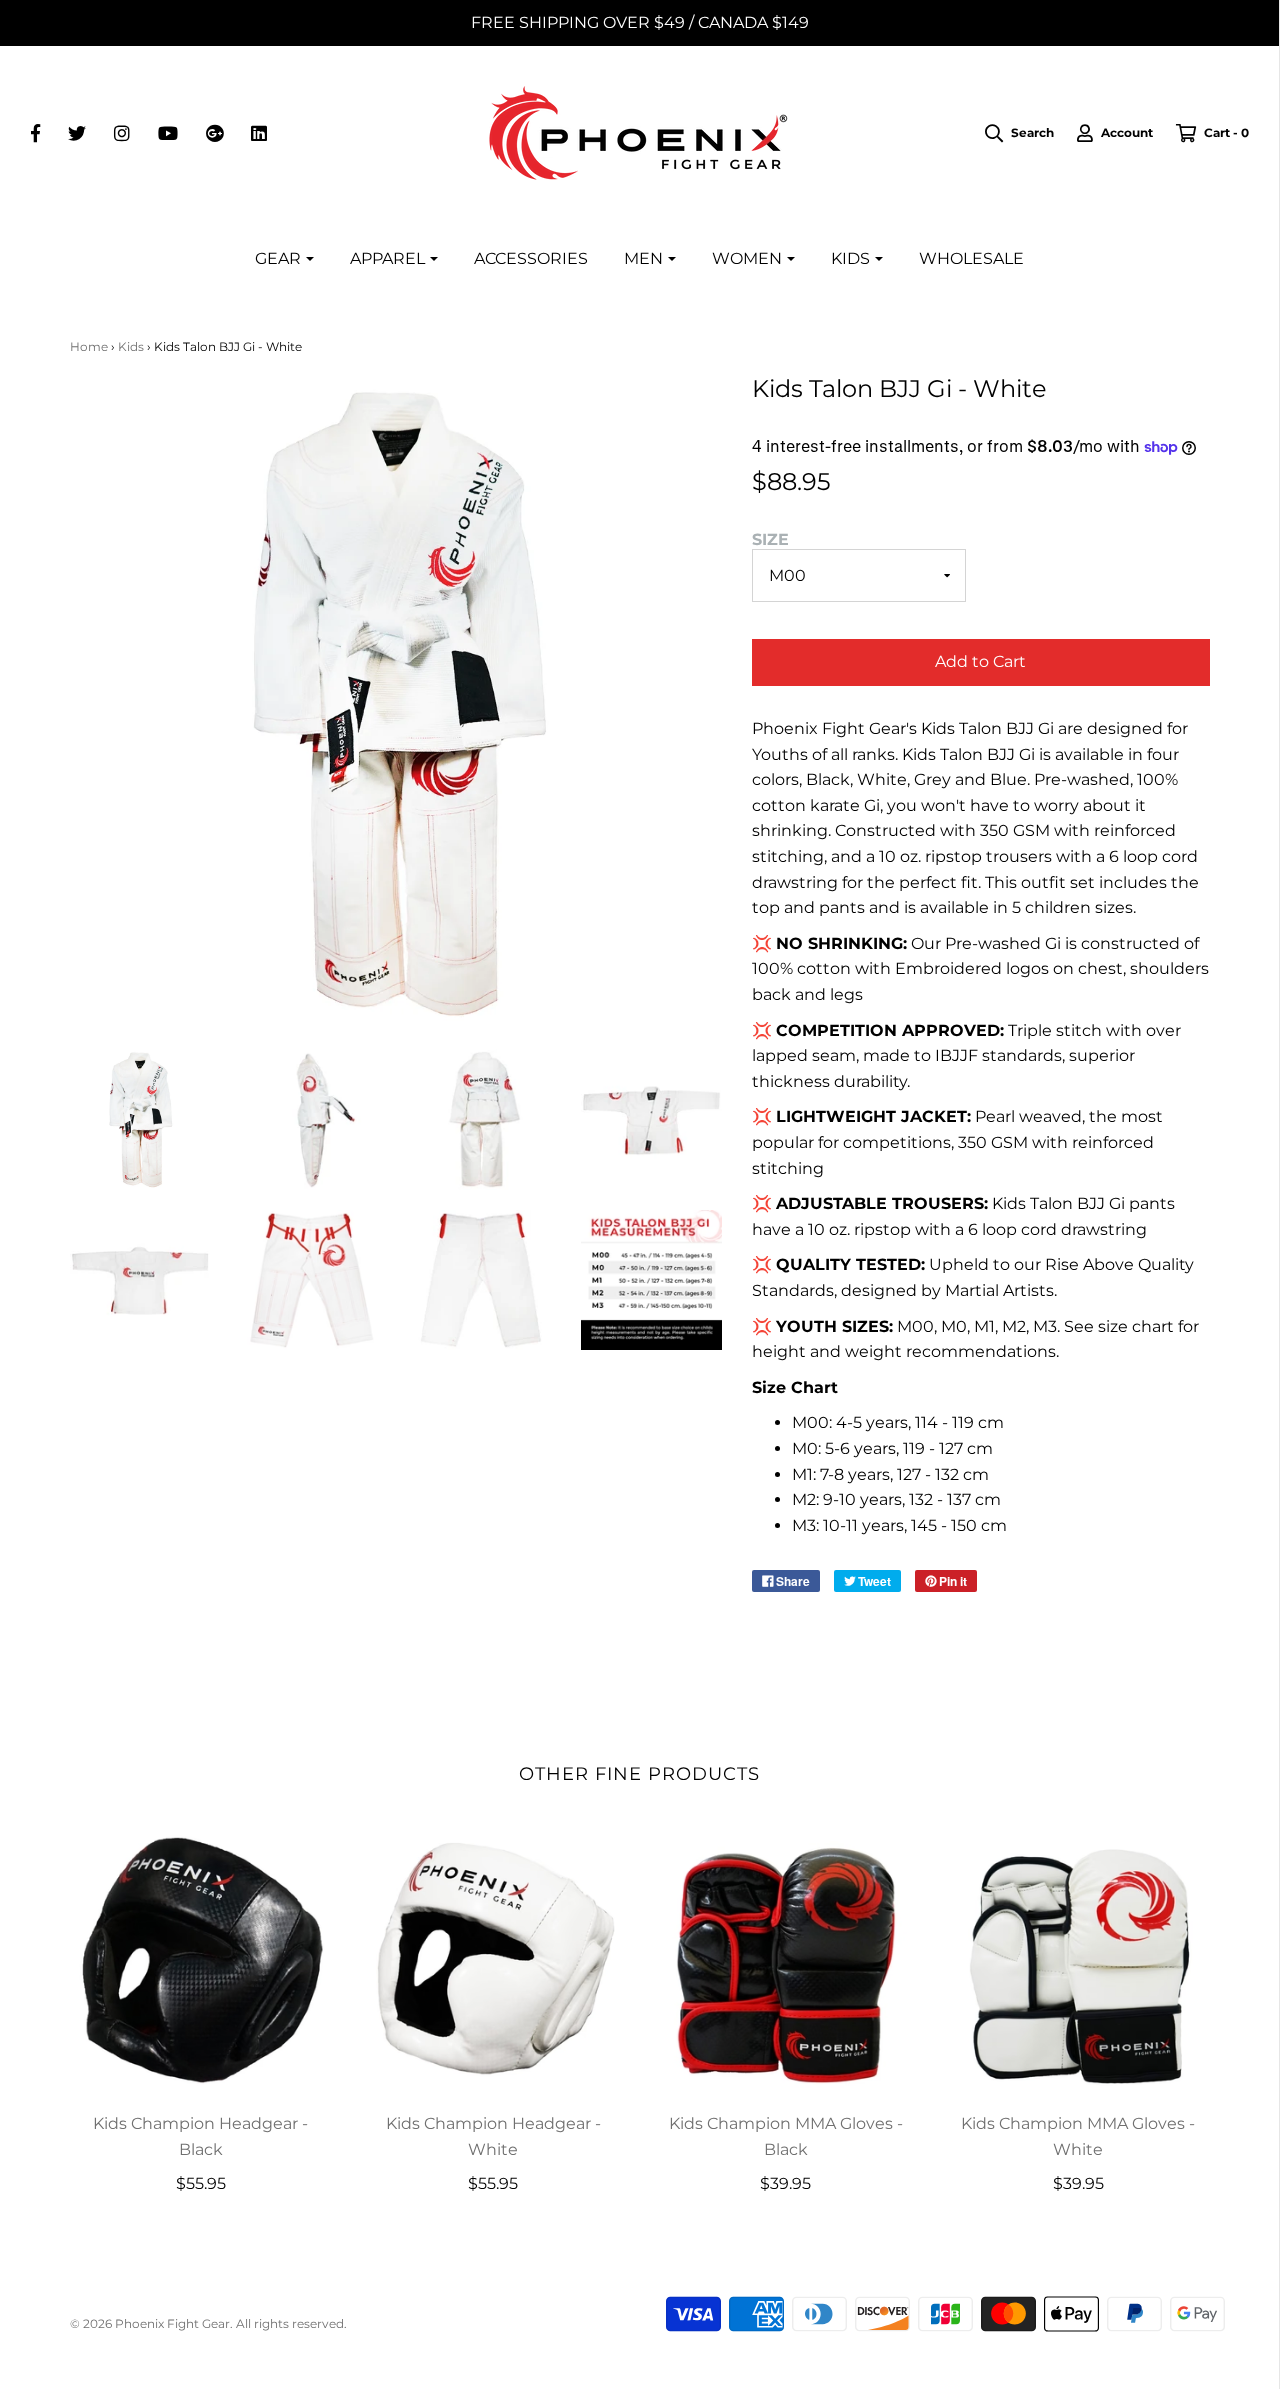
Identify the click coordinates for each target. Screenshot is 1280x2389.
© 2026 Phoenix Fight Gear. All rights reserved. (208, 2323)
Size (770, 539)
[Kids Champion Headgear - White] (493, 1960)
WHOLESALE (971, 258)
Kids (131, 346)
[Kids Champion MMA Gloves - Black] (786, 1960)
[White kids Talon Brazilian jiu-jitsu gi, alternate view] (310, 1119)
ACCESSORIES (531, 258)
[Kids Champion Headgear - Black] (201, 1960)
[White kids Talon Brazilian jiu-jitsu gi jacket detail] (651, 1119)
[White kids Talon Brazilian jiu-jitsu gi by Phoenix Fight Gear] (140, 1119)
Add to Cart (980, 661)
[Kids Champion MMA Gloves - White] (1078, 1960)
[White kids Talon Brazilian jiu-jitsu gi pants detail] (310, 1280)
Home (89, 346)
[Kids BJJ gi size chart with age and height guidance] (651, 1280)
